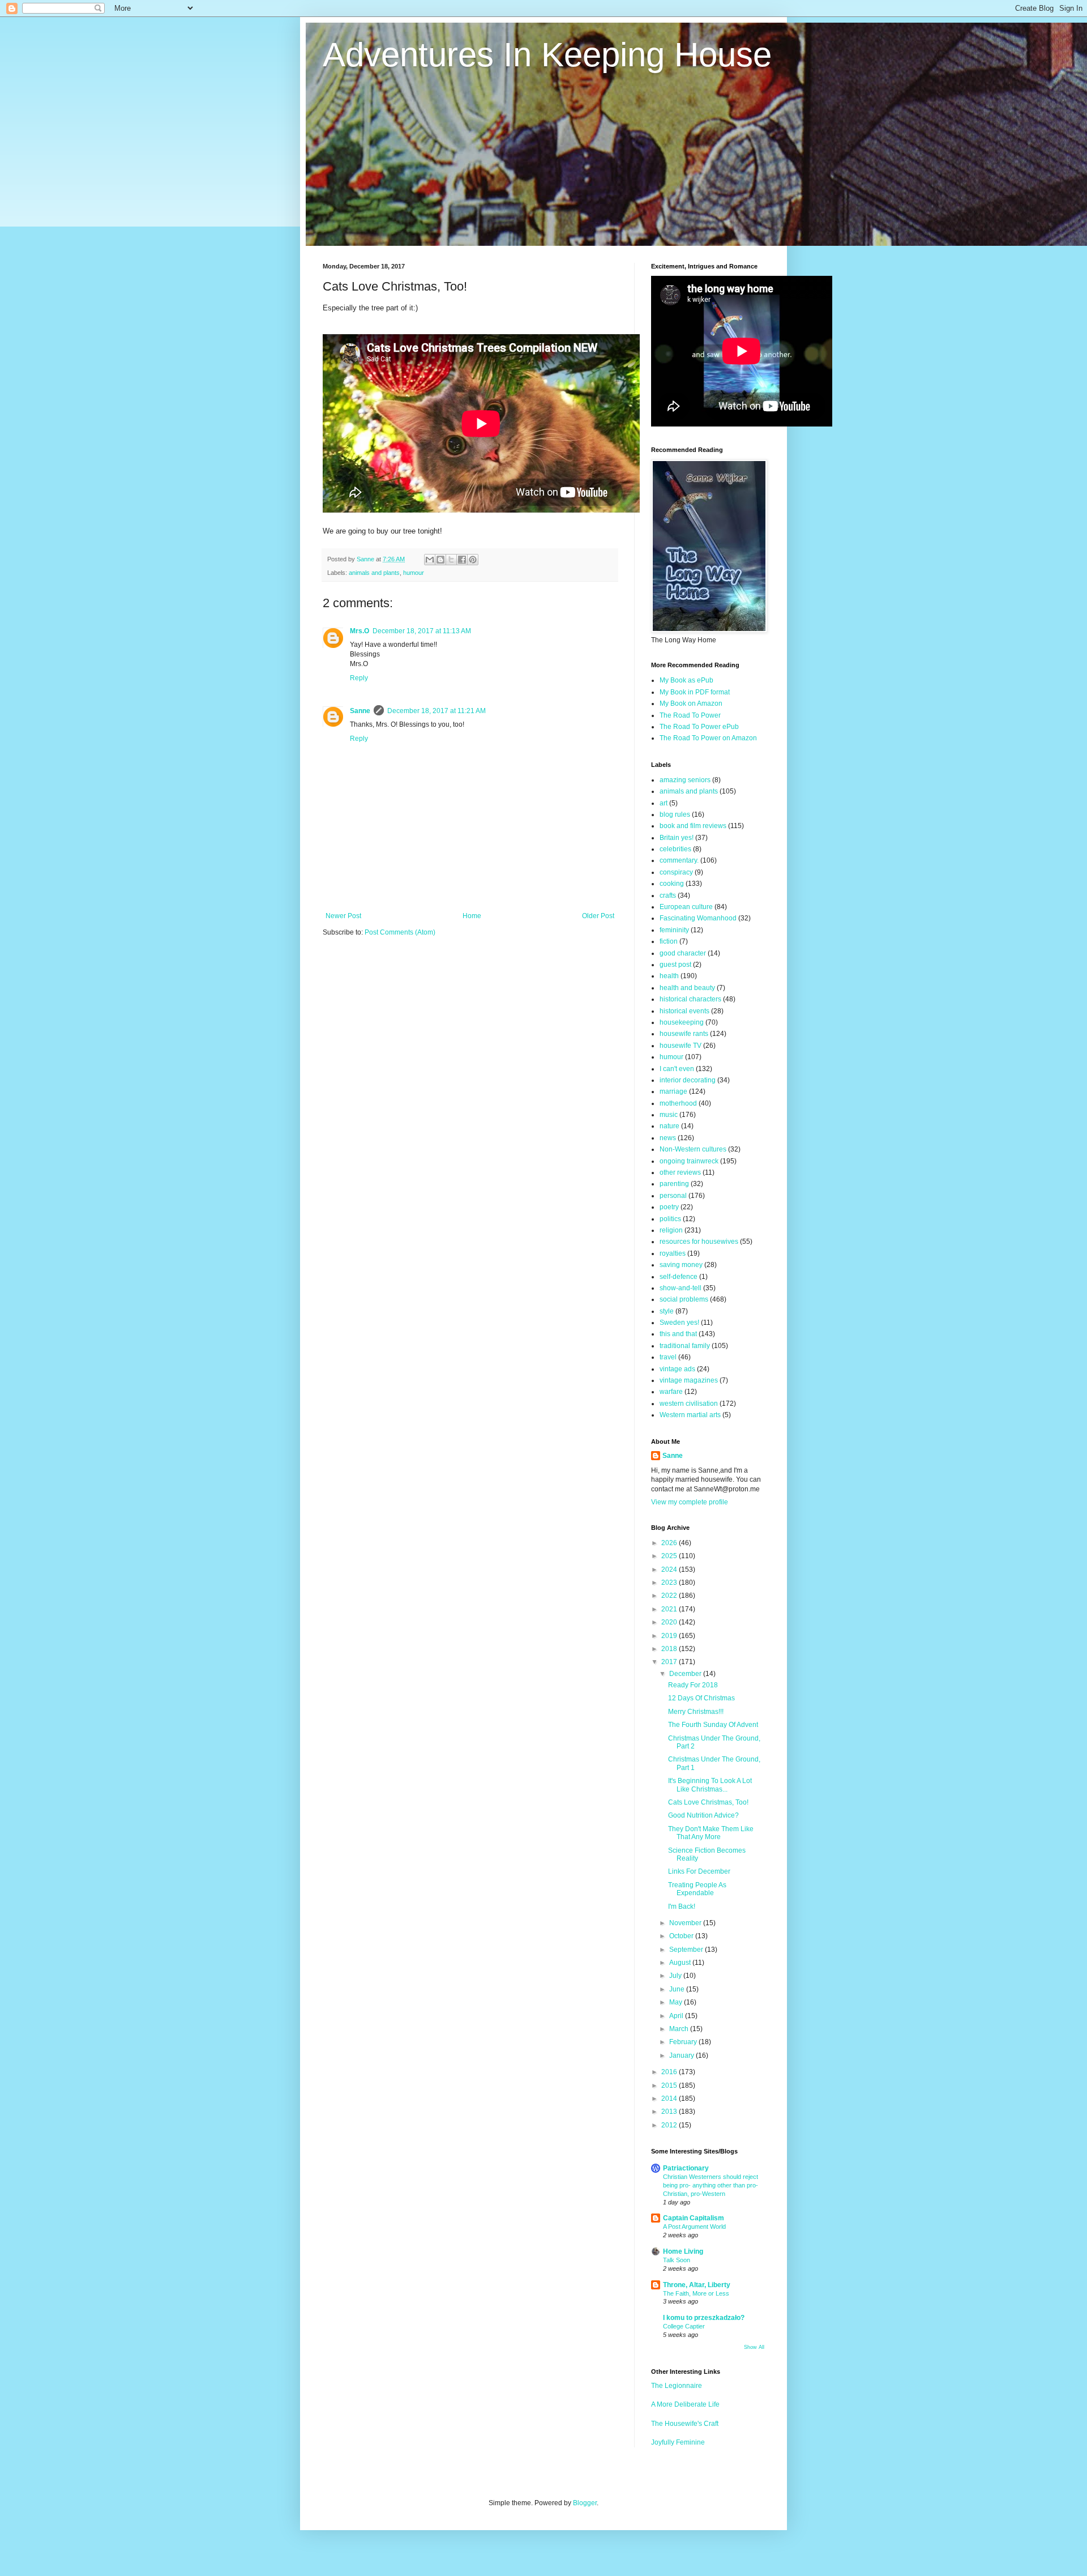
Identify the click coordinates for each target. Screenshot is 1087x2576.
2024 (670, 1570)
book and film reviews (693, 826)
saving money (681, 1265)
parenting (674, 1184)
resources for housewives (699, 1242)
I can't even (677, 1069)
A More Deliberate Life (685, 2404)
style (667, 1311)
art (664, 803)
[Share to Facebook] (462, 560)
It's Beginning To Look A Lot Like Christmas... (710, 1785)
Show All (754, 2347)
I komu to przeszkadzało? (704, 2318)
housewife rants (684, 1034)
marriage (673, 1091)
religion (671, 1230)
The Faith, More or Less (696, 2293)
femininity (674, 930)
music (669, 1115)
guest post (675, 965)
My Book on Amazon (691, 703)
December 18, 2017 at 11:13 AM (422, 631)
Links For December (699, 1871)
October (682, 1936)
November (686, 1923)
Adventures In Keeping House (547, 55)
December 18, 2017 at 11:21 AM (436, 711)
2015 (670, 2085)
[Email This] (430, 560)
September (687, 1950)
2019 (670, 1636)
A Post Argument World (694, 2227)
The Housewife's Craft (685, 2424)
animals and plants (374, 573)
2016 (670, 2072)
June (678, 1989)
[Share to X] (451, 560)
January (682, 2055)
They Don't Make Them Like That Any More (711, 1833)
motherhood (678, 1103)
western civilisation (689, 1404)
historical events (684, 1011)
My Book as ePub (686, 680)
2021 (670, 1609)
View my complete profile (690, 1502)
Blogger (585, 2503)
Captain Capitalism (694, 2218)
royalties (673, 1253)
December (686, 1674)
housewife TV (681, 1046)
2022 (670, 1596)
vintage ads (677, 1369)
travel (668, 1357)
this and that (678, 1334)
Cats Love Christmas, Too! (708, 1802)
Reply (359, 678)
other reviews (680, 1172)
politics (670, 1219)
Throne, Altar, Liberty (697, 2285)
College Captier (684, 2326)
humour (414, 573)
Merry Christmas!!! (696, 1712)
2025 (670, 1556)
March (680, 2029)
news (668, 1138)
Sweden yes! (679, 1323)
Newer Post (343, 916)
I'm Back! (682, 1907)
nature (669, 1126)
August (681, 1963)
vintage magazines (689, 1380)
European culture (686, 907)
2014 (670, 2099)
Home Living (683, 2251)
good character (683, 953)
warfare (671, 1392)
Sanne (360, 711)
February (684, 2042)
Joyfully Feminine (678, 2442)
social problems (684, 1299)
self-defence (679, 1277)
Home (472, 916)
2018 (670, 1649)
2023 (670, 1583)
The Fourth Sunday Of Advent (713, 1725)
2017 (670, 1662)
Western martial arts (690, 1415)
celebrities (675, 849)
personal (673, 1196)
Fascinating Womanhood (698, 918)
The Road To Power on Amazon (708, 738)
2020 (670, 1622)
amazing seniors (685, 780)
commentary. (679, 860)
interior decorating (688, 1080)
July (676, 1976)
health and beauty (687, 988)
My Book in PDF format (695, 692)
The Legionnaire (677, 2386)
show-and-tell (681, 1288)
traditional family (685, 1346)
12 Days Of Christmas (701, 1698)
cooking (672, 884)
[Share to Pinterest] (473, 560)
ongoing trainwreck (689, 1161)
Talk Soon (677, 2260)
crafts (668, 895)
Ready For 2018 (693, 1685)
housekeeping (682, 1022)
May (677, 2002)
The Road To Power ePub (699, 727)
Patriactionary (686, 2168)
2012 (670, 2125)
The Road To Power (690, 715)
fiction (669, 941)
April (677, 2016)
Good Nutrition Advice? (703, 1815)
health (669, 976)
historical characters (690, 999)
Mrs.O (360, 631)
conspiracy (676, 872)
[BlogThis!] (440, 560)
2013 (670, 2112)
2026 (670, 1543)
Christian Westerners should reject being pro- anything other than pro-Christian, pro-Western (711, 2185)
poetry (669, 1207)
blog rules (675, 814)
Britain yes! (677, 838)
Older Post (598, 916)
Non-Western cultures (693, 1149)
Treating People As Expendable (697, 1889)
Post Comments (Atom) (400, 932)
